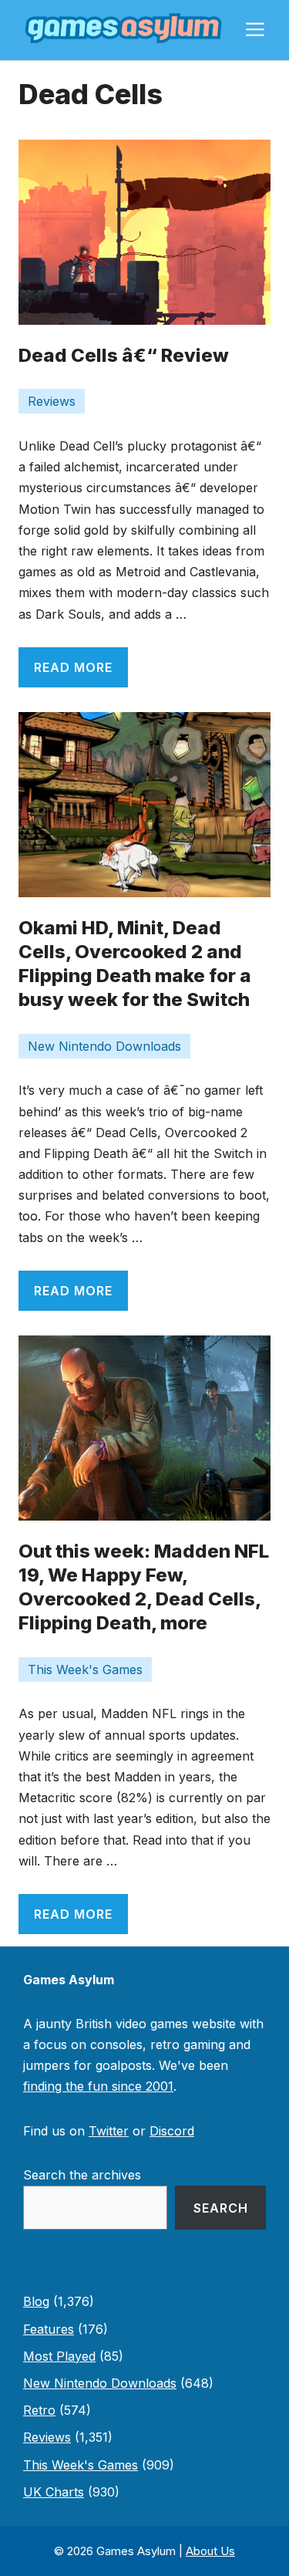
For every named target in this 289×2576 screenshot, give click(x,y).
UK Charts (54, 2492)
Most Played (59, 2356)
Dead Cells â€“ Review (124, 355)
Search (221, 2208)
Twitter (109, 2131)
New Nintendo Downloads (104, 1046)
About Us (210, 2551)
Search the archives (82, 2175)
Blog (36, 2301)
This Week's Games (85, 1670)
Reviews (52, 401)
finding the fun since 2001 (98, 2086)
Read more (73, 667)
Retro (39, 2410)
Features (49, 2329)
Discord (172, 2131)
